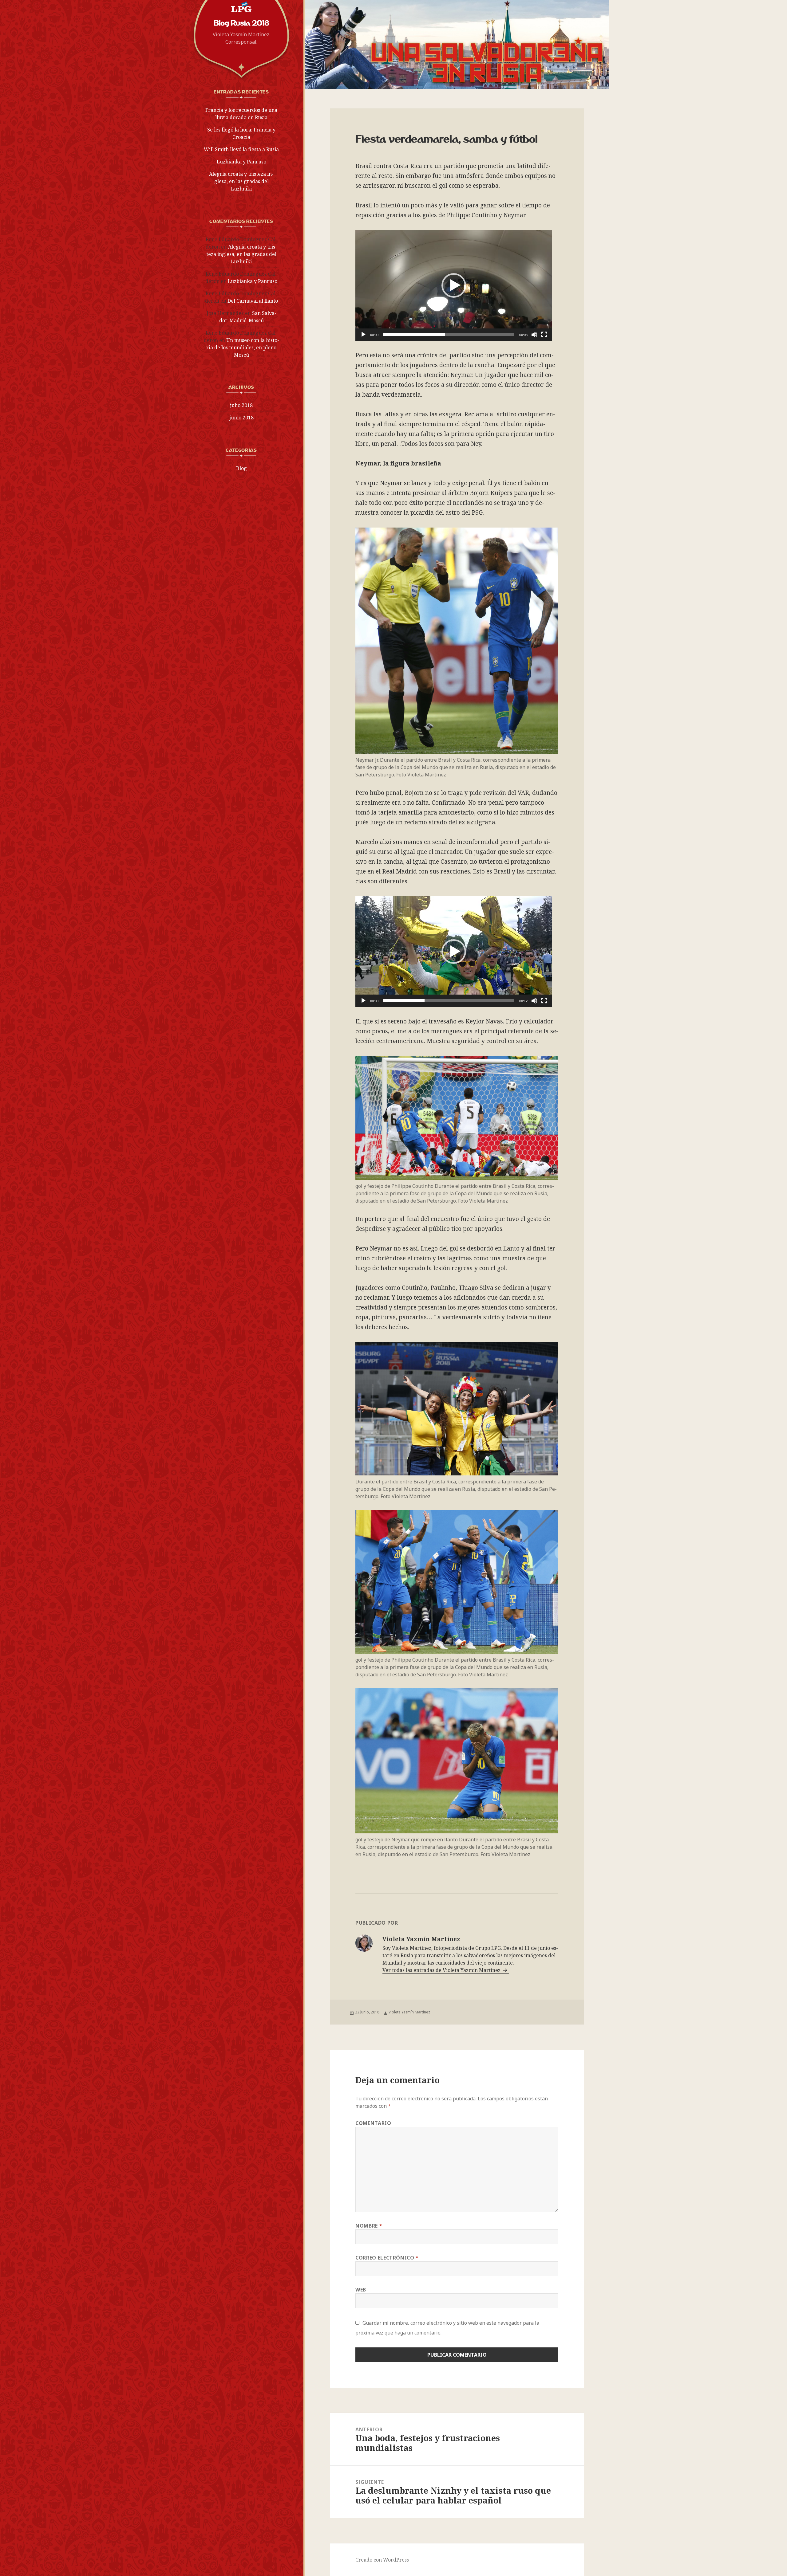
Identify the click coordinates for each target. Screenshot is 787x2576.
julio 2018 (241, 405)
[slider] (449, 335)
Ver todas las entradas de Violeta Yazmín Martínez (442, 1970)
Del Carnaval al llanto (253, 301)
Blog (241, 468)
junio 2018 (241, 418)
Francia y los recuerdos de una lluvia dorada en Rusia (241, 114)
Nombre (369, 2226)
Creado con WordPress (382, 2560)
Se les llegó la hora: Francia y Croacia (241, 133)
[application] (454, 285)
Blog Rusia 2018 (241, 23)
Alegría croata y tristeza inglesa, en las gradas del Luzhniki (241, 181)
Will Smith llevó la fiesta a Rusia (241, 149)
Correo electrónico (387, 2258)
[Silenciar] (534, 335)
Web (361, 2290)
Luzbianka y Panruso (241, 162)
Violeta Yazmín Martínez (409, 2012)
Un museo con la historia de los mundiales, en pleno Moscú (243, 348)
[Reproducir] (363, 335)
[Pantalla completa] (544, 335)
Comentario (373, 2123)
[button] (454, 285)
